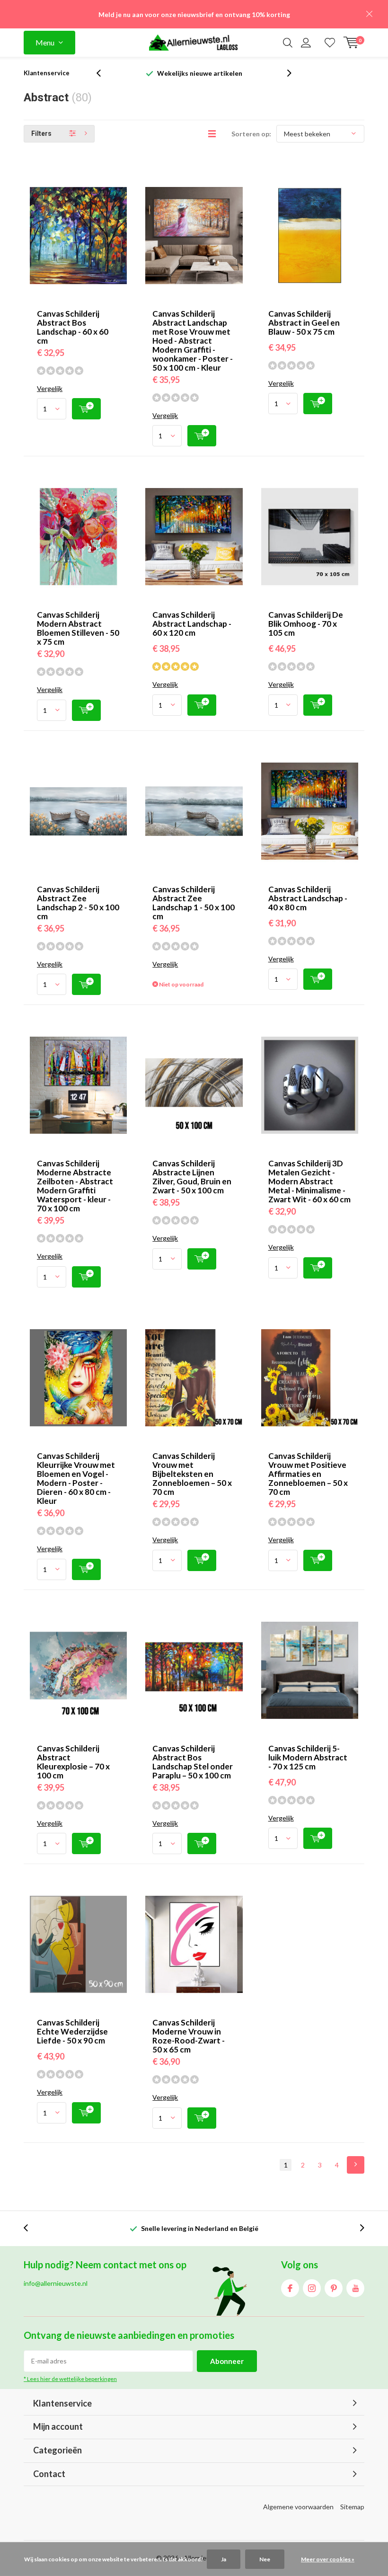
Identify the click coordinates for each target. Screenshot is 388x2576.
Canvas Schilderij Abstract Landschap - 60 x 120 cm (192, 624)
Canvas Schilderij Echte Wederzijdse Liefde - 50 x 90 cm (72, 2031)
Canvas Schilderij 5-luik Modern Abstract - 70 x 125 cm (308, 1757)
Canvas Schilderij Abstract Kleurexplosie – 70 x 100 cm (73, 1762)
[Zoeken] (288, 43)
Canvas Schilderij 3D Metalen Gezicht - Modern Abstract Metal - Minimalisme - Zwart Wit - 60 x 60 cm (309, 1181)
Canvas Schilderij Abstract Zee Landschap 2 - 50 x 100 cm (78, 903)
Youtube (355, 2288)
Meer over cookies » (328, 2559)
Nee (265, 2559)
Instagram (312, 2288)
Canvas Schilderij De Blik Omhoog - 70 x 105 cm (306, 624)
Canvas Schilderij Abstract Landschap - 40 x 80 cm (308, 898)
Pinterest (334, 2288)
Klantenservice (47, 73)
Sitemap (352, 2507)
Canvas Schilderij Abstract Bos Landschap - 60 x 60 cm (73, 327)
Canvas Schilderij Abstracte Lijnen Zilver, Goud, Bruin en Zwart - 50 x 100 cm (192, 1177)
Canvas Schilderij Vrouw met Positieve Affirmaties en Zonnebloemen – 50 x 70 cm (308, 1474)
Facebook (290, 2288)
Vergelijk (50, 388)
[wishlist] (330, 43)
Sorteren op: (251, 134)
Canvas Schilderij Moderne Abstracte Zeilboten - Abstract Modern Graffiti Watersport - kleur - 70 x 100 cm (75, 1186)
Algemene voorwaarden (298, 2507)
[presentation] (104, 73)
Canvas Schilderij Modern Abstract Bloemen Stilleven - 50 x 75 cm (78, 628)
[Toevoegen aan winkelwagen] (86, 409)
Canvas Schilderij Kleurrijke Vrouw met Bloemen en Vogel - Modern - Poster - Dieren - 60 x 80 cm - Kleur (76, 1478)
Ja (224, 2559)
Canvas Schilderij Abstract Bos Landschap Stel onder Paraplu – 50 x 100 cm (193, 1762)
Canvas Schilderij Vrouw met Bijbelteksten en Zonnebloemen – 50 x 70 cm (192, 1474)
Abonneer (227, 2361)
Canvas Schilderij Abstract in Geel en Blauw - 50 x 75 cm (304, 323)
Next (356, 2165)
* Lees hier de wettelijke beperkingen (70, 2379)
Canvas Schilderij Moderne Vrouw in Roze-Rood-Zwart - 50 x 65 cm (189, 2036)
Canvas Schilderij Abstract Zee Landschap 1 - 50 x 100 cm (194, 903)
